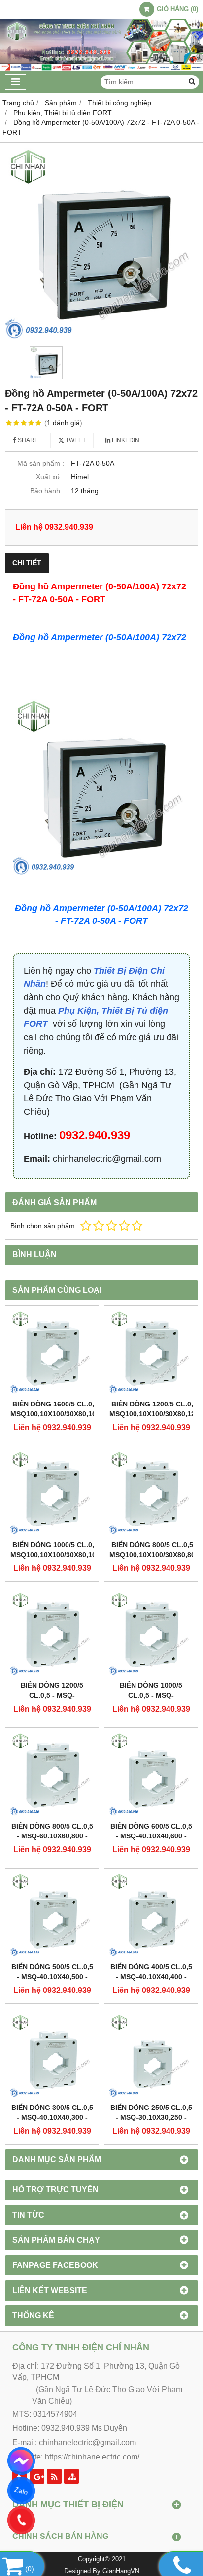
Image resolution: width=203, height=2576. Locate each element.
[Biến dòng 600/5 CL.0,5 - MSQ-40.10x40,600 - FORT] (151, 1775)
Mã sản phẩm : (41, 463)
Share (27, 440)
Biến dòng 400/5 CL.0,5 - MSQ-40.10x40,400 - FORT (151, 1977)
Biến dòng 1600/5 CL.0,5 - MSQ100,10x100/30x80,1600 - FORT (57, 1414)
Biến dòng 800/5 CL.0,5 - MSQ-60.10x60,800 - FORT (52, 1836)
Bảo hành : (47, 491)
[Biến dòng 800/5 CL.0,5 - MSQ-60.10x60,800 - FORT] (52, 1775)
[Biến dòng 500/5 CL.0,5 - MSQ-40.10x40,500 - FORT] (52, 1915)
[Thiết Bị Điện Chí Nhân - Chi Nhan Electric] (101, 69)
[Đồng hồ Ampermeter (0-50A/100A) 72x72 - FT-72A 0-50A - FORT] (101, 244)
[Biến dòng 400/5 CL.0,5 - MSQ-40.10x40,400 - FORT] (151, 1915)
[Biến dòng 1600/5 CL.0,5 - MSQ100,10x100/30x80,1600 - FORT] (52, 1352)
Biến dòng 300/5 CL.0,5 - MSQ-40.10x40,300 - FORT (52, 2117)
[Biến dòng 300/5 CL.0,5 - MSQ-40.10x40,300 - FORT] (52, 2056)
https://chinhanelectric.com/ (92, 2457)
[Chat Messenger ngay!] (21, 2461)
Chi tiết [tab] (27, 563)
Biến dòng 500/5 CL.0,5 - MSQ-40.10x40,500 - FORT (52, 1977)
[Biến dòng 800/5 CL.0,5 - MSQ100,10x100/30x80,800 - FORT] (151, 1493)
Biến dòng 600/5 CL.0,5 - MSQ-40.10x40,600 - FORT (151, 1836)
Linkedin (125, 440)
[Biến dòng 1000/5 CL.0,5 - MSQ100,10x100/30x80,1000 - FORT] (52, 1493)
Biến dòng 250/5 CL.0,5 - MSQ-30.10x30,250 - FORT (151, 2117)
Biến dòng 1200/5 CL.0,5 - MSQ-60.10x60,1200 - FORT (52, 1695)
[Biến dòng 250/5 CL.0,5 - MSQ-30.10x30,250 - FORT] (151, 2056)
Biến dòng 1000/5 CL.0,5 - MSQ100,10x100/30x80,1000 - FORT (57, 1555)
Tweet (75, 440)
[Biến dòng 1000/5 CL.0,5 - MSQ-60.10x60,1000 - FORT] (151, 1634)
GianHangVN (121, 2571)
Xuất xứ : (50, 477)
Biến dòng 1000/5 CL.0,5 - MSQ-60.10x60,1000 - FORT (151, 1695)
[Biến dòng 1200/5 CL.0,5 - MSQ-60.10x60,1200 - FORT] (52, 1634)
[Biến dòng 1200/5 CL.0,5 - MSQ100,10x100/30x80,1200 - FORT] (151, 1352)
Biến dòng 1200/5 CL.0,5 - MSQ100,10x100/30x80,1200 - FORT (156, 1414)
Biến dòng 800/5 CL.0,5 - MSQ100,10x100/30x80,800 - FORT (154, 1555)
